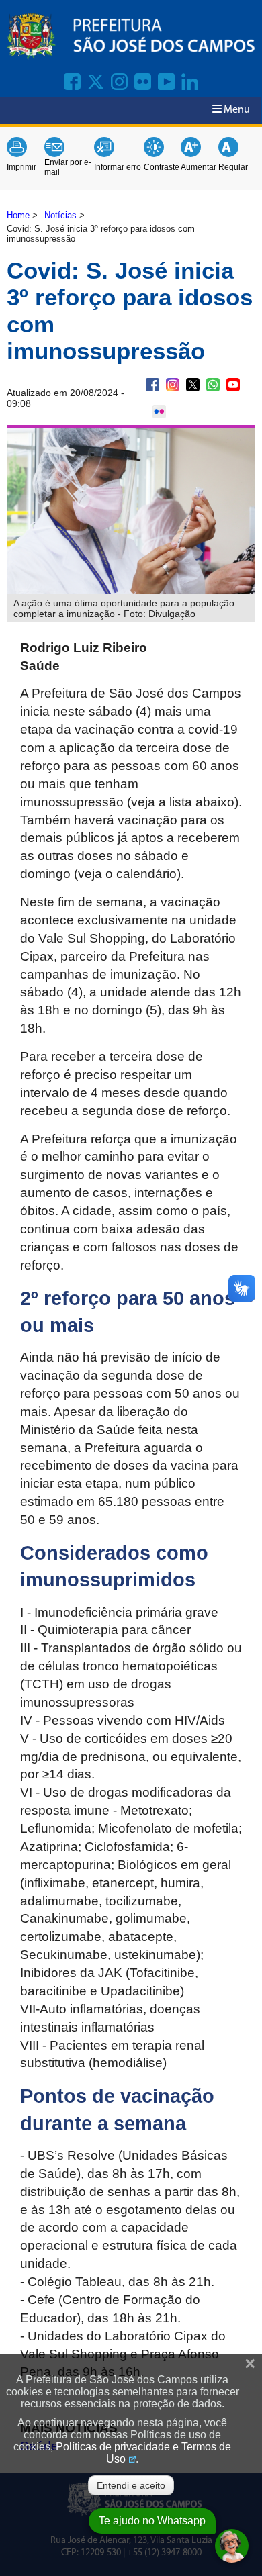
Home (18, 215)
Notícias (60, 215)
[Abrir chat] (232, 2546)
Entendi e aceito (131, 2485)
